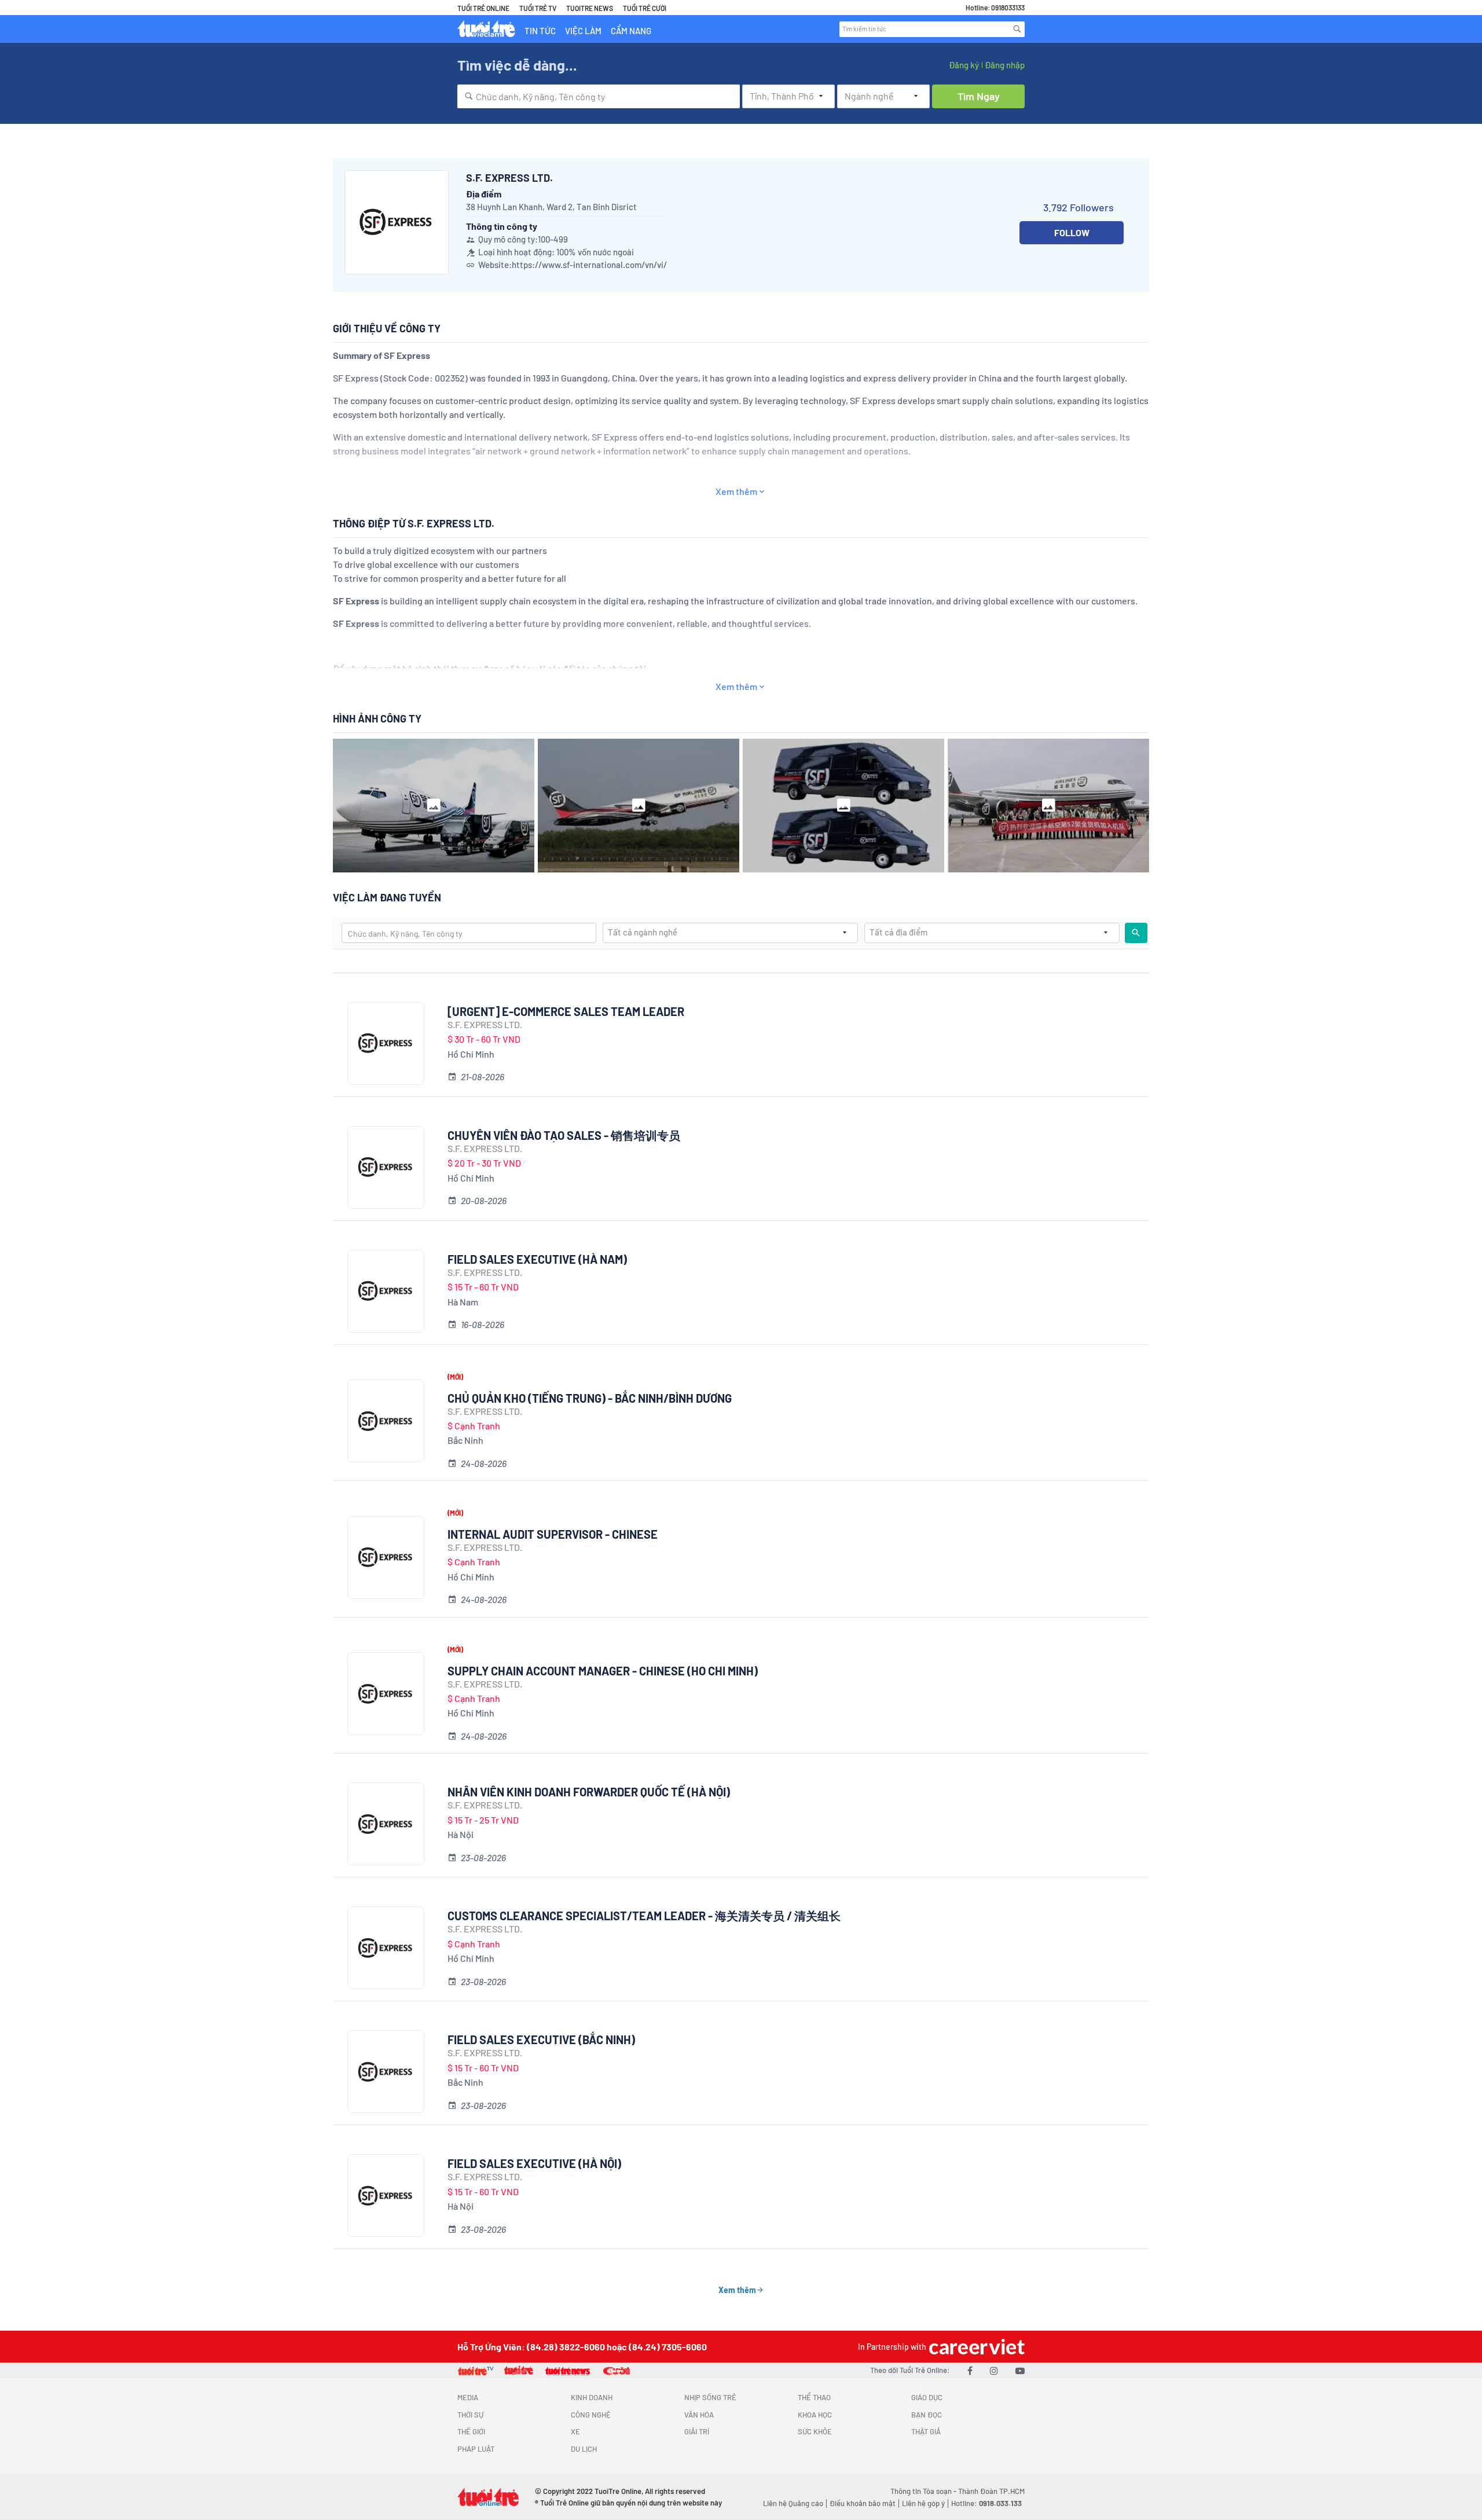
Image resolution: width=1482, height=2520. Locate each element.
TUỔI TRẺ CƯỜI (645, 8)
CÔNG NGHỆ (591, 2415)
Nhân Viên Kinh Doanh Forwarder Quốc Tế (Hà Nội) (589, 1792)
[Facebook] (970, 2370)
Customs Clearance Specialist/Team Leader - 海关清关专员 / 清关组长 (644, 1916)
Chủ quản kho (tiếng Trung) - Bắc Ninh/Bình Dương (590, 1398)
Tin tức (540, 31)
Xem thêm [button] (736, 491)
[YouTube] (1020, 2370)
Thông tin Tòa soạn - (924, 2491)
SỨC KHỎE (815, 2431)
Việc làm (583, 31)
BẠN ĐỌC (927, 2415)
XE (575, 2431)
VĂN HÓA (699, 2415)
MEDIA (468, 2397)
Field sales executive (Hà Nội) (534, 2163)
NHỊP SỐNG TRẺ (710, 2397)
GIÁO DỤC (927, 2397)
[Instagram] (994, 2370)
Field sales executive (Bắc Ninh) (541, 2040)
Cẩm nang (631, 31)
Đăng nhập (1005, 65)
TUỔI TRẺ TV (538, 8)
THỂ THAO (814, 2397)
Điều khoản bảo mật (863, 2503)
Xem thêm (737, 2290)
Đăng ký (964, 65)
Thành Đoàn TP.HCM (991, 2491)
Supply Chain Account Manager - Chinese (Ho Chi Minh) (603, 1671)
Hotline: (986, 2503)
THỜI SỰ (470, 2415)
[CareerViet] (975, 2347)
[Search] (1017, 29)
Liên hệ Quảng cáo (793, 2503)
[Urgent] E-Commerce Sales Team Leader (566, 1011)
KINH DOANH (592, 2397)
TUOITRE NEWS (590, 8)
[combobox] (599, 96)
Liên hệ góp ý (923, 2503)
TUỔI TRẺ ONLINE (483, 8)
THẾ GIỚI (471, 2431)
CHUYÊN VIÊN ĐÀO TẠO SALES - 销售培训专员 (564, 1135)
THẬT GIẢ (926, 2431)
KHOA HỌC (815, 2415)
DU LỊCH (584, 2449)
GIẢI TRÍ (697, 2431)
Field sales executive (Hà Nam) (537, 1259)
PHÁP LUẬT (476, 2449)
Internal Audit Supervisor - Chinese (553, 1534)
